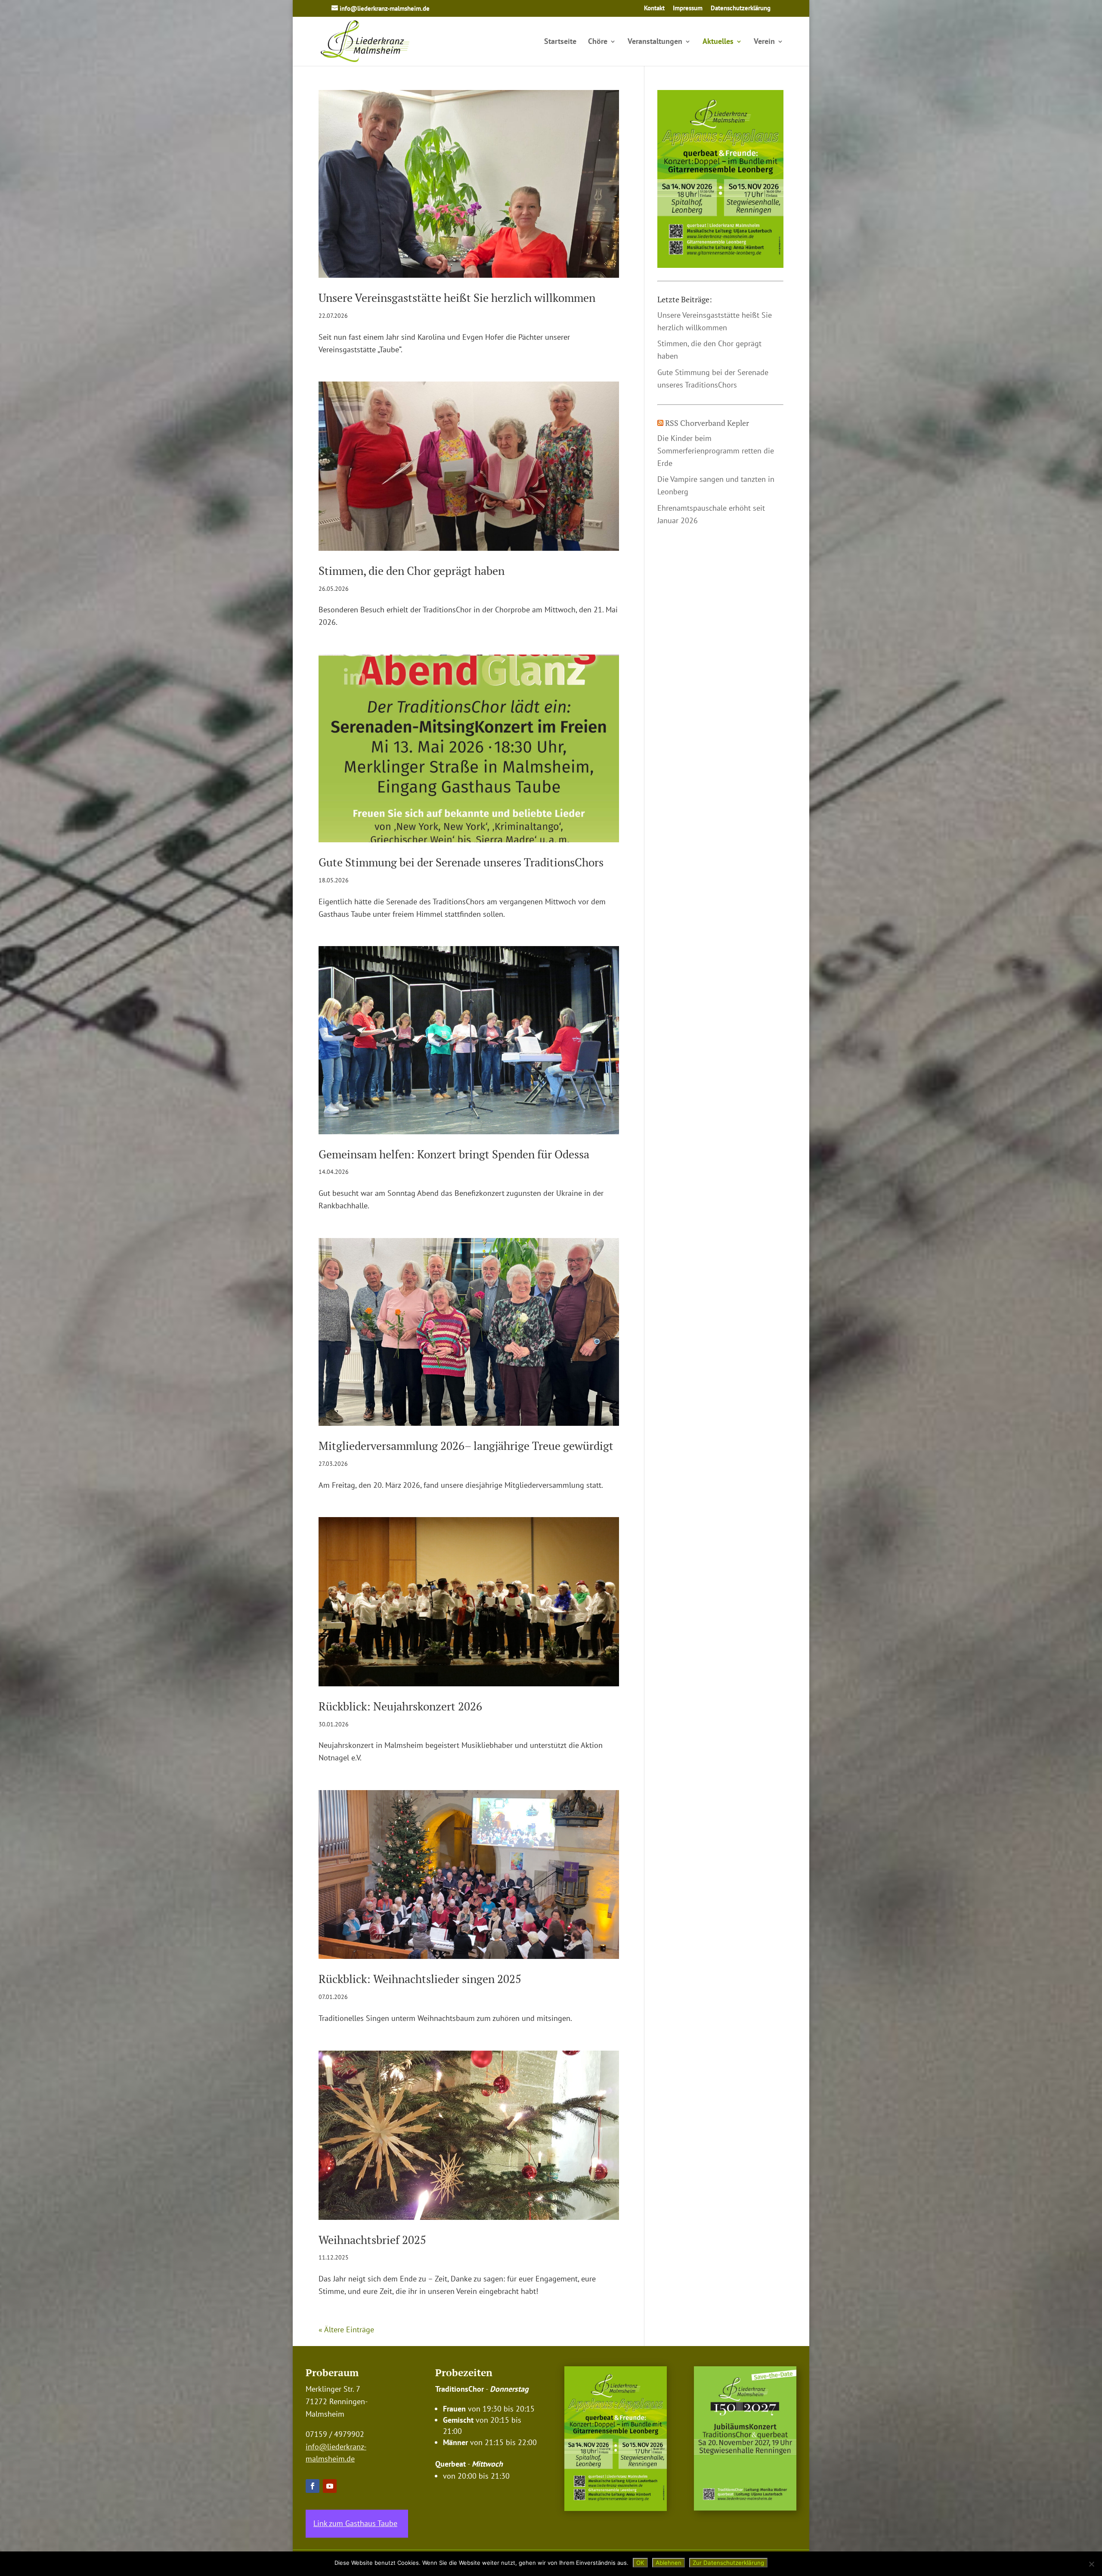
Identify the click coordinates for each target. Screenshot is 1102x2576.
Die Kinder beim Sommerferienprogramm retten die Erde (716, 451)
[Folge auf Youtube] (330, 2486)
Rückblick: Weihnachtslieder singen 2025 (420, 1979)
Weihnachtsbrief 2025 (372, 2240)
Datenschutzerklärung (741, 8)
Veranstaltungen (655, 42)
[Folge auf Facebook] (313, 2486)
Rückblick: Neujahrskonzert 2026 (400, 1706)
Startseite (560, 42)
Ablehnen (669, 2563)
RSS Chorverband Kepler (707, 423)
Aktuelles (718, 42)
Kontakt (654, 8)
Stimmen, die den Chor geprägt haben (412, 571)
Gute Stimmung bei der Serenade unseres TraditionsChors (461, 862)
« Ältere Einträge (346, 2329)
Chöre (598, 42)
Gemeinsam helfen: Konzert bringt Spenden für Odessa (454, 1154)
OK (640, 2563)
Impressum (688, 8)
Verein (764, 42)
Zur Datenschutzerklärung (728, 2563)
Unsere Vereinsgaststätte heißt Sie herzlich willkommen (457, 298)
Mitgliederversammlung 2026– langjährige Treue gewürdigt (466, 1446)
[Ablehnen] (1091, 2564)
